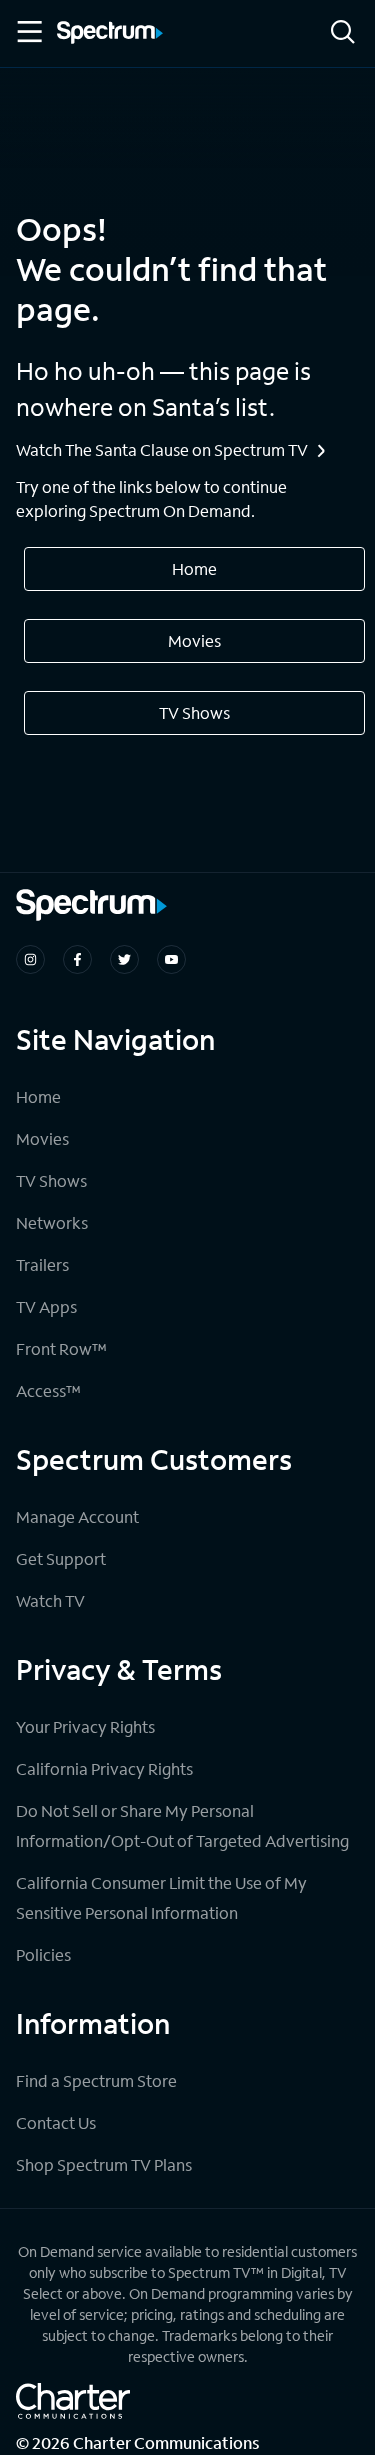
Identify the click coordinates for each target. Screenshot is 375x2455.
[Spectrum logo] (110, 34)
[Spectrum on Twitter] (124, 959)
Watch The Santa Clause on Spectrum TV (162, 449)
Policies (43, 1954)
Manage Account (77, 1516)
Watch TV (50, 1600)
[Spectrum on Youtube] (171, 959)
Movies (194, 640)
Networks (52, 1222)
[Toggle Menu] (28, 32)
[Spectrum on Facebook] (77, 959)
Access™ (48, 1390)
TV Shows (194, 712)
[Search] (343, 33)
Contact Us (56, 2122)
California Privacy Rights (104, 1768)
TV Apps (46, 1306)
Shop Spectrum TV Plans (104, 2164)
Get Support (61, 1558)
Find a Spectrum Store (96, 2080)
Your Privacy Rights (85, 1726)
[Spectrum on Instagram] (30, 959)
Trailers (42, 1264)
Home (194, 568)
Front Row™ (61, 1348)
